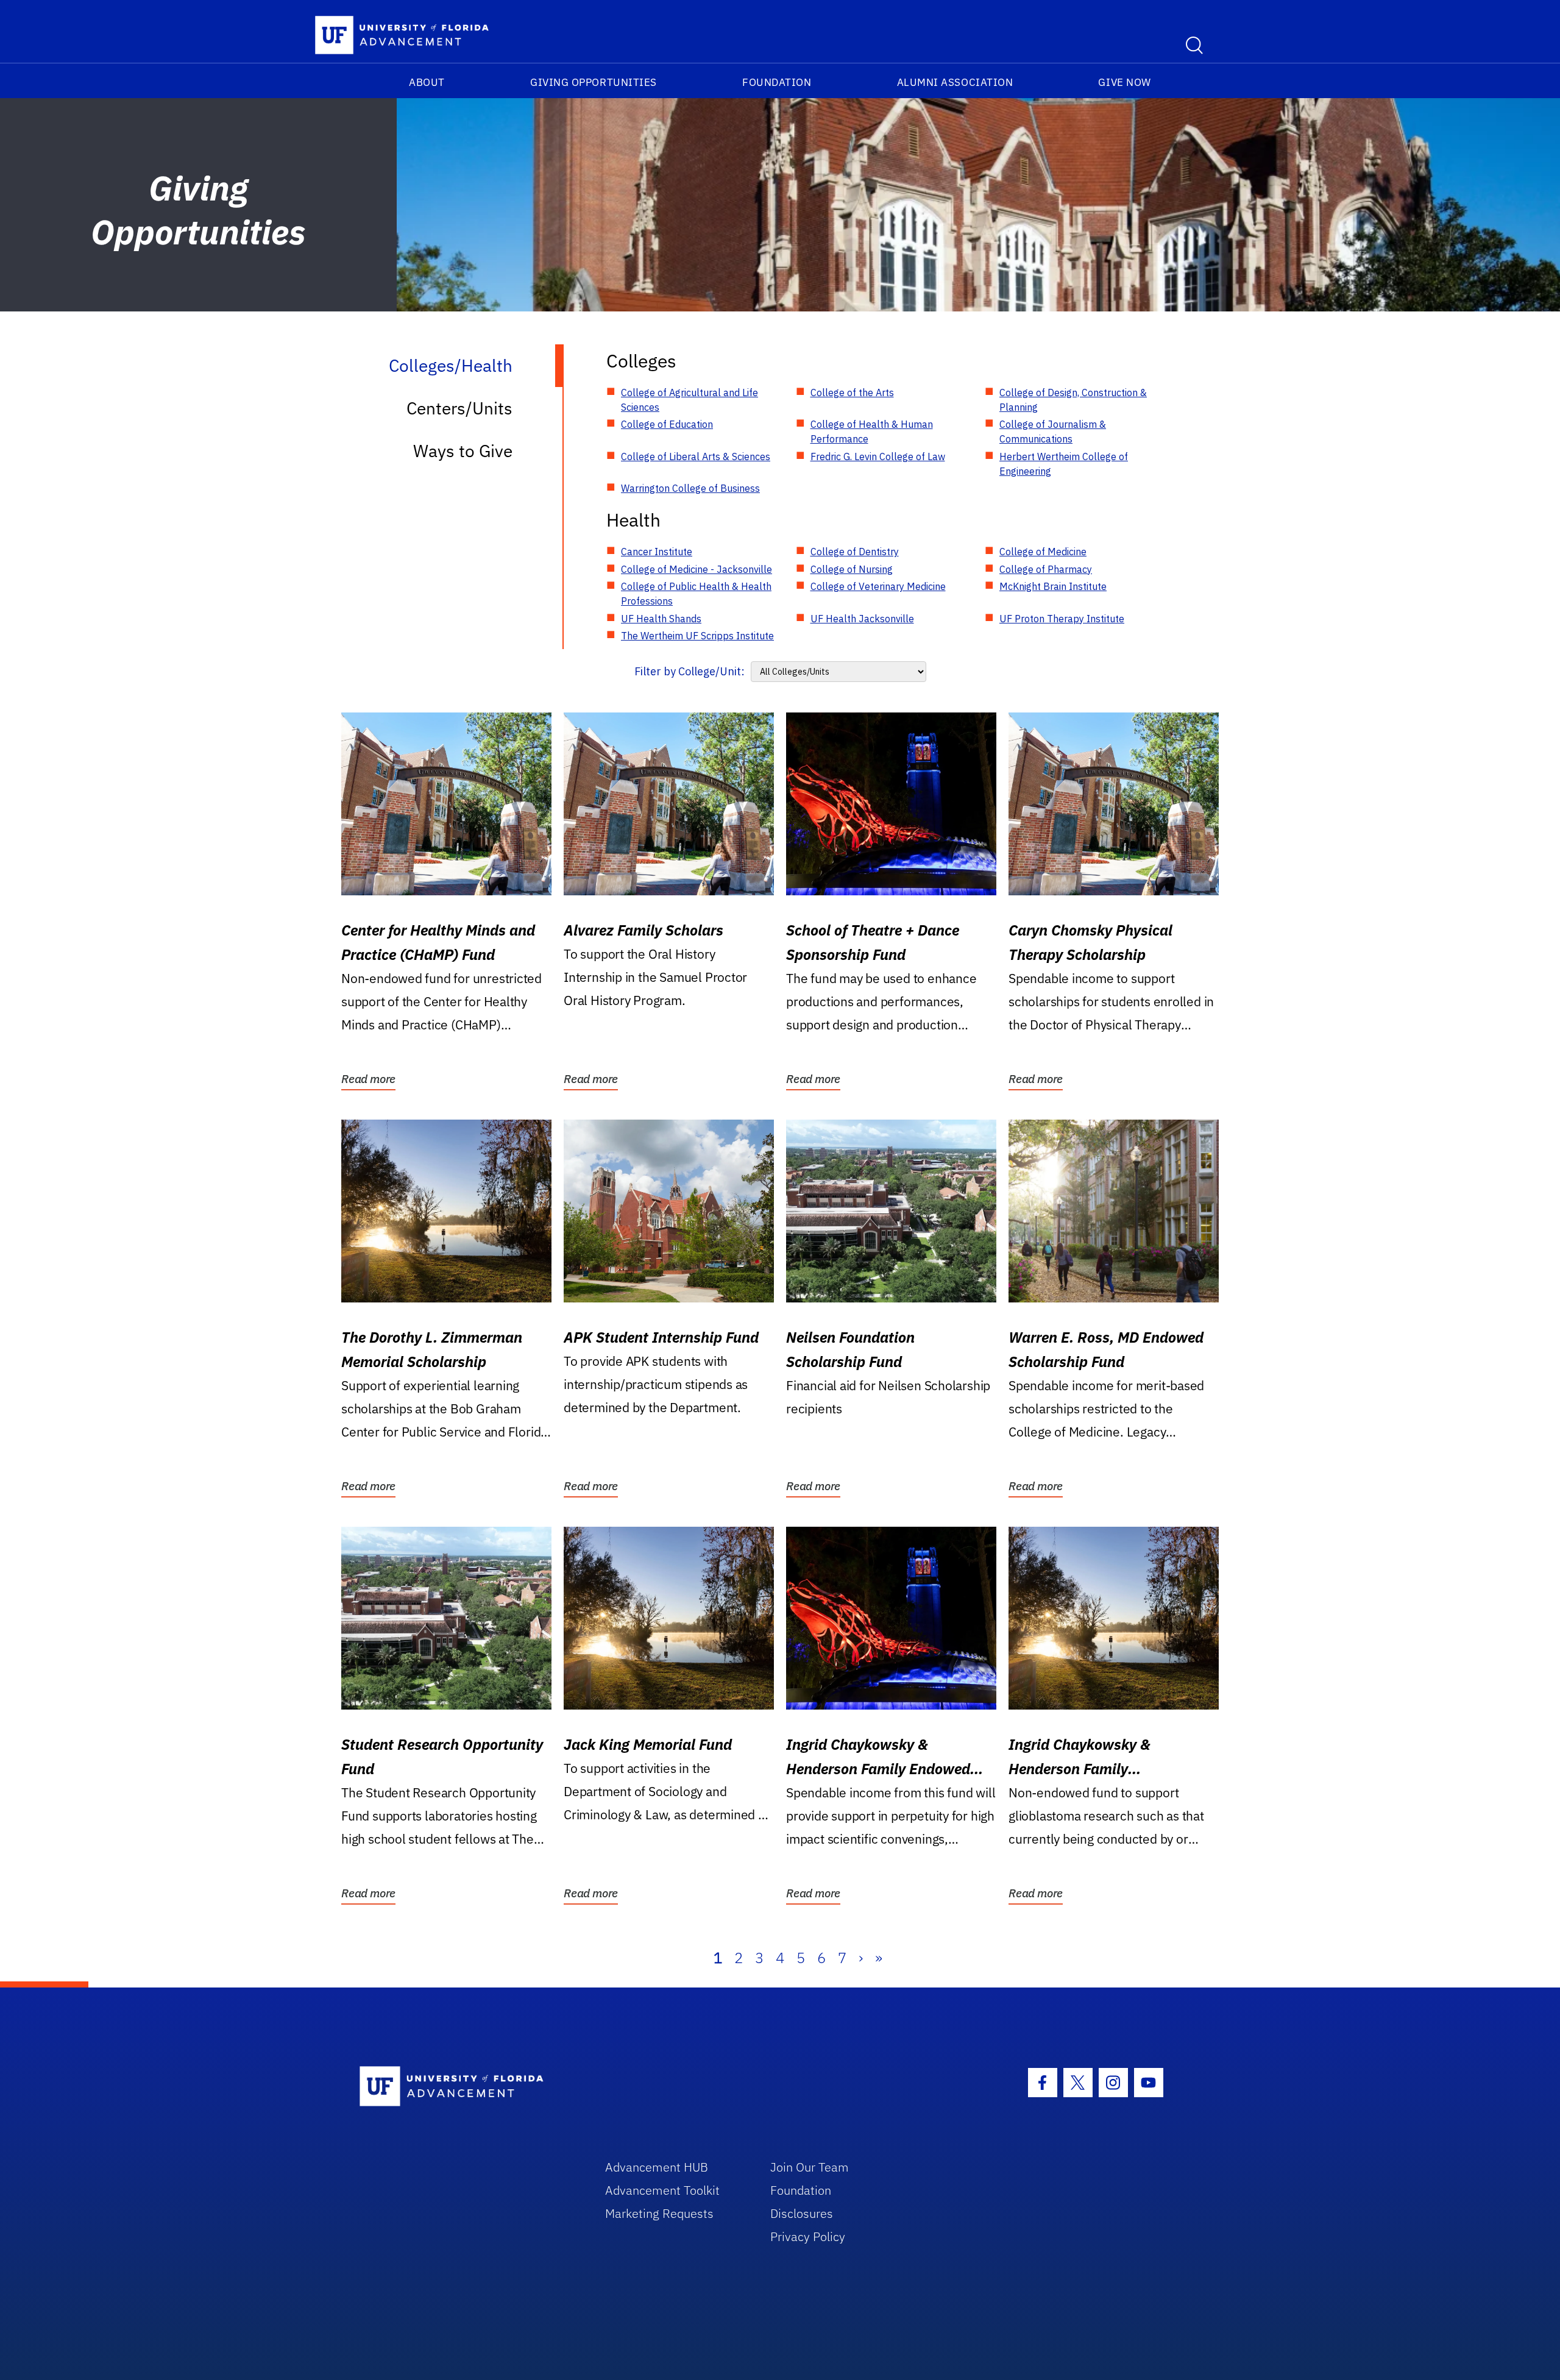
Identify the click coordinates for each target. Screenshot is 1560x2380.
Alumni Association (955, 82)
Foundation (777, 82)
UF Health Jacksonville (862, 619)
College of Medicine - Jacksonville (697, 569)
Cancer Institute (657, 552)
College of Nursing (852, 569)
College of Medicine (1043, 552)
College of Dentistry (855, 552)
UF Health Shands (661, 619)
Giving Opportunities (594, 82)
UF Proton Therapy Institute (1062, 619)
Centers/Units (459, 408)
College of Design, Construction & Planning (1073, 400)
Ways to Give (463, 451)
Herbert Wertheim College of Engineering (1064, 464)
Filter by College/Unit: (690, 671)
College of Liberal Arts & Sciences (696, 456)
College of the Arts (852, 393)
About (427, 82)
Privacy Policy (808, 2236)
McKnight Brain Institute (1053, 586)
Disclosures (802, 2213)
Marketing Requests (659, 2213)
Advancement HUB (657, 2167)
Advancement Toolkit (662, 2190)
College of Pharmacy (1046, 569)
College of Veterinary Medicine (878, 586)
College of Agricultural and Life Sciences (690, 400)
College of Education (667, 424)
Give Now (1124, 82)
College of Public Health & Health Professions (696, 594)
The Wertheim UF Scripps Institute (697, 636)
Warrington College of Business (690, 488)
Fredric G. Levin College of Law (878, 456)
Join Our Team (810, 2167)
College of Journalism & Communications (1053, 432)
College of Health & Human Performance (872, 432)
